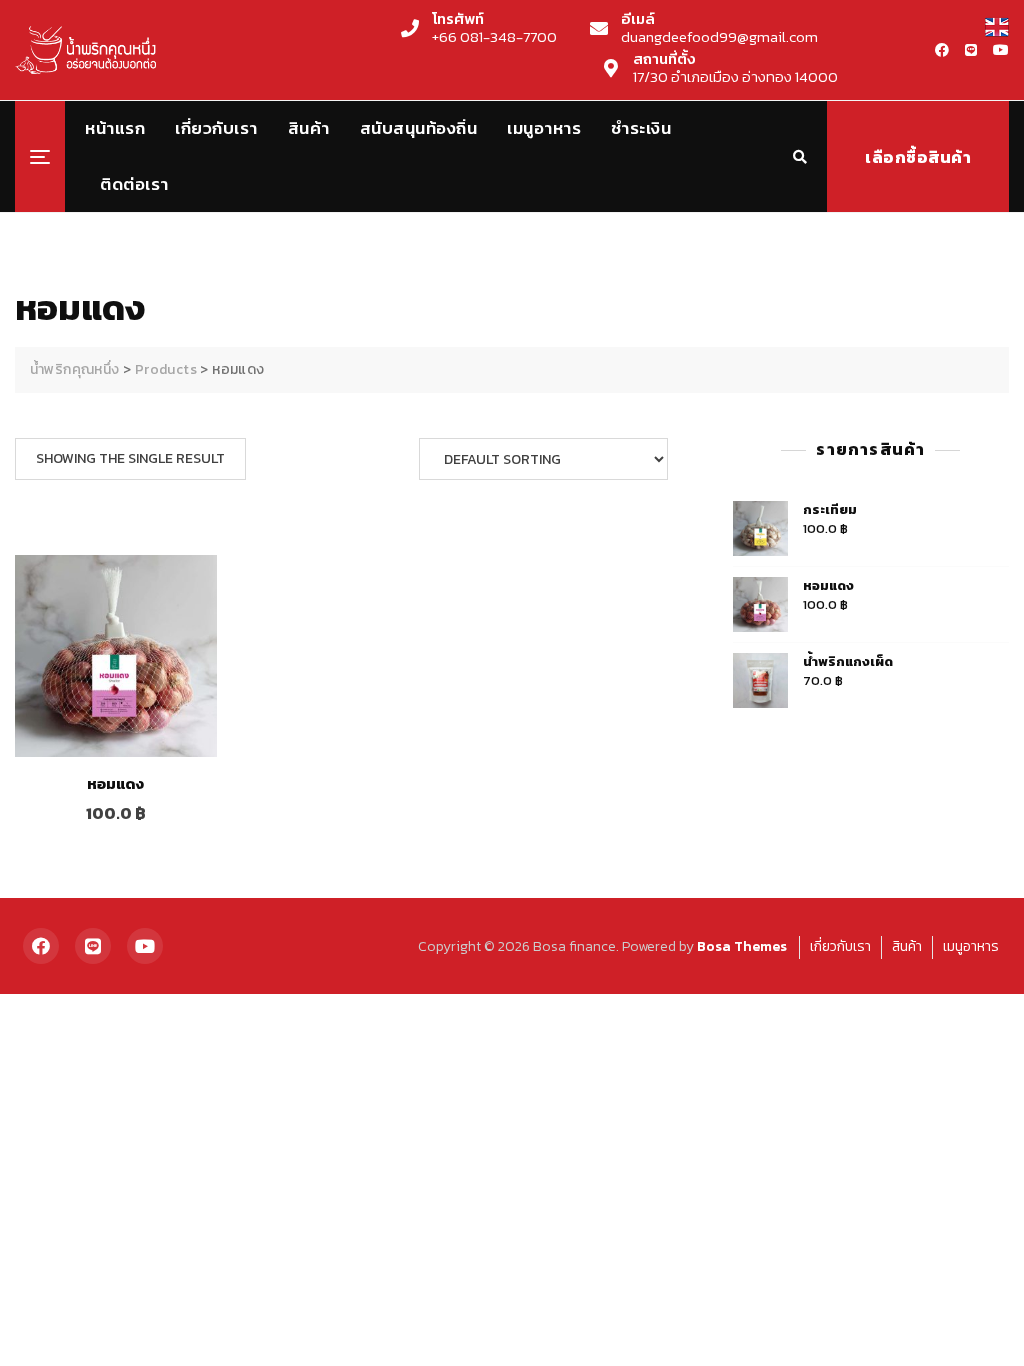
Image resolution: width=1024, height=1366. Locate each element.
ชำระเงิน (641, 128)
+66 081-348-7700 (494, 28)
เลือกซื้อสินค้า (918, 157)
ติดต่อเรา (134, 184)
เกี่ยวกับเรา (216, 128)
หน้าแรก (115, 128)
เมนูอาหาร (544, 128)
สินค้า (309, 128)
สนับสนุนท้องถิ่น (419, 128)
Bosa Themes (742, 946)
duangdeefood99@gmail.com (719, 28)
